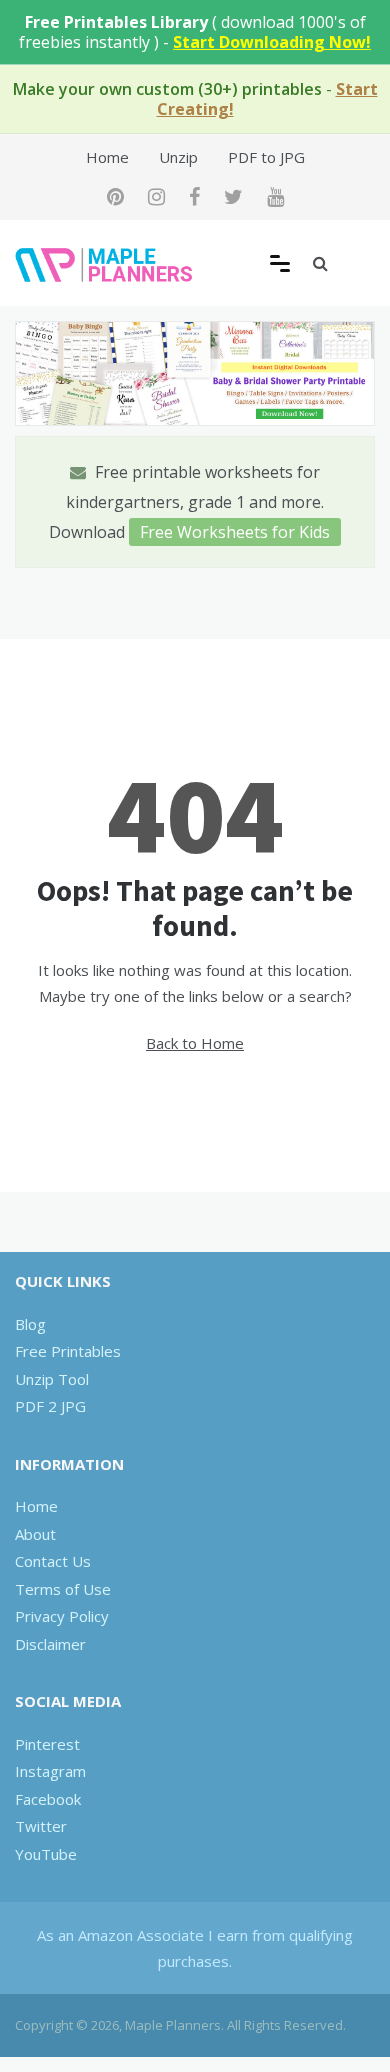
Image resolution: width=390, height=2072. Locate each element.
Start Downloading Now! (272, 42)
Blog (30, 1324)
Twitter (41, 1826)
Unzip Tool (52, 1379)
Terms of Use (63, 1589)
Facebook (48, 1799)
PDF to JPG (266, 157)
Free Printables (68, 1351)
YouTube (46, 1854)
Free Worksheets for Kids (235, 532)
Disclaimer (50, 1644)
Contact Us (53, 1561)
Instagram (50, 1771)
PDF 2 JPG (50, 1406)
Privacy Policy (62, 1616)
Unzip (178, 157)
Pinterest (47, 1744)
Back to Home (195, 1043)
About (35, 1534)
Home (107, 157)
